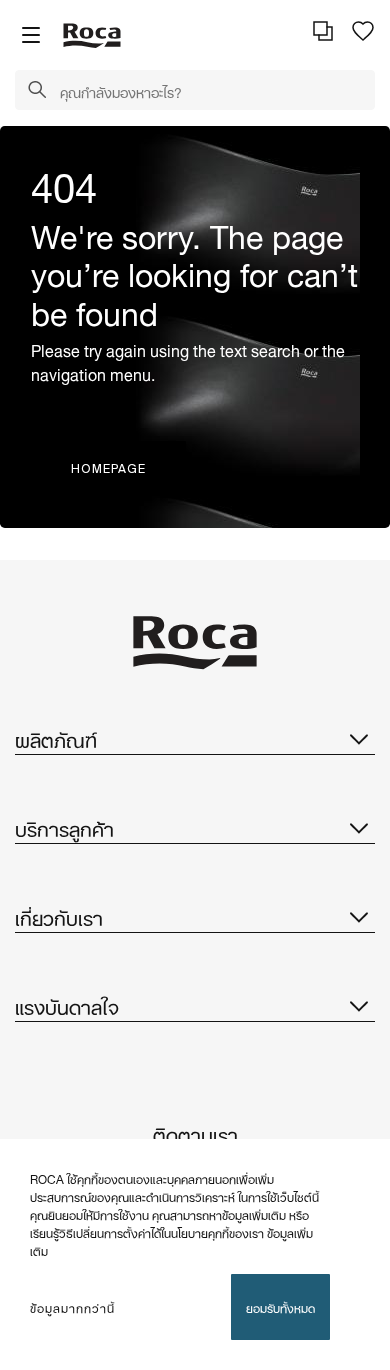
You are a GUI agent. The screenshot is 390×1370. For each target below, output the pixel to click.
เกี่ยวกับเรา (59, 916)
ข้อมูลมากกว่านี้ (72, 1307)
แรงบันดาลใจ (67, 1005)
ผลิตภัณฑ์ (56, 738)
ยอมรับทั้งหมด (280, 1306)
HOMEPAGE (108, 468)
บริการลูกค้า (64, 827)
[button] (37, 91)
